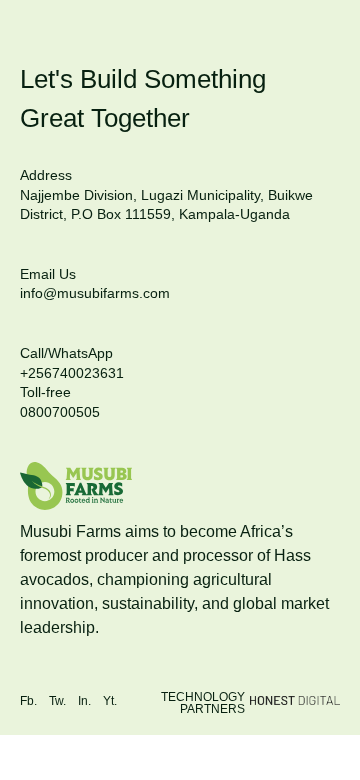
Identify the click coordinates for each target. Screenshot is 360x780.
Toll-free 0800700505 (60, 402)
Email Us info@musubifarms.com (95, 284)
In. (84, 701)
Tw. (57, 701)
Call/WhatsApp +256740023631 (72, 363)
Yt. (110, 701)
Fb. (28, 701)
